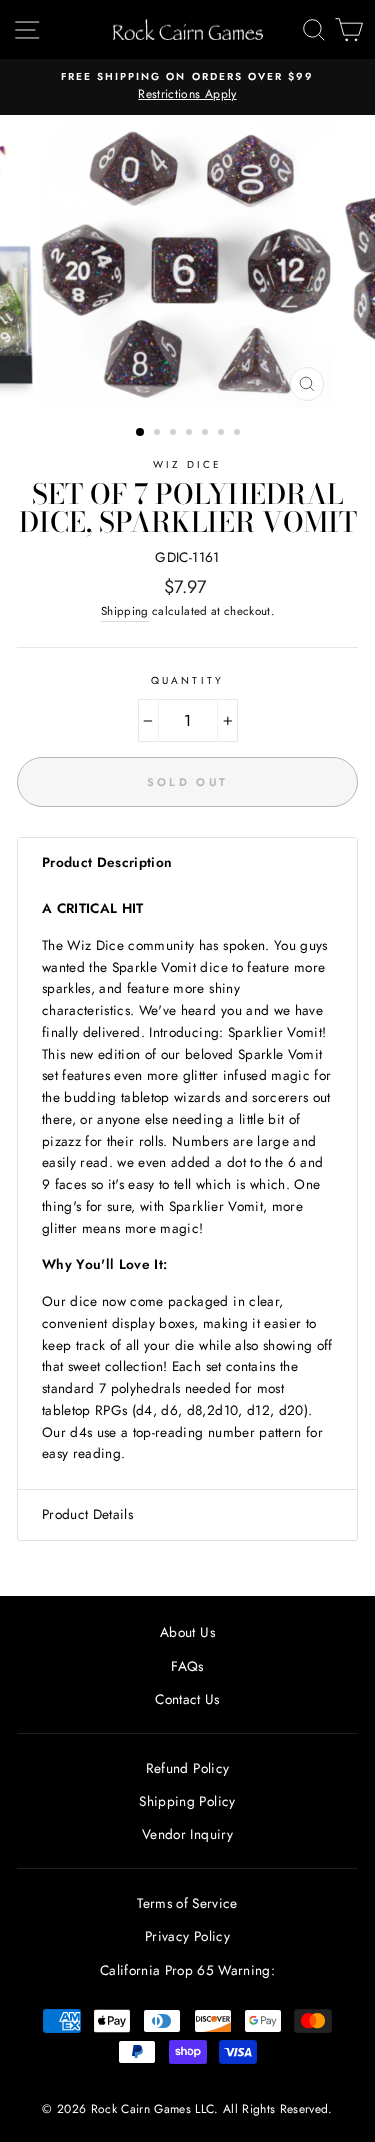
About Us (187, 1632)
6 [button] (223, 434)
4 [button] (191, 434)
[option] (187, 87)
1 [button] (141, 433)
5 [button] (207, 434)
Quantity (187, 680)
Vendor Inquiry (187, 1834)
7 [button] (239, 434)
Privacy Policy (187, 1936)
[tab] (187, 863)
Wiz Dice (187, 464)
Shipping (125, 611)
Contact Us (187, 1699)
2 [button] (159, 434)
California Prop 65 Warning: (187, 1970)
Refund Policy (187, 1768)
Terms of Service (187, 1903)
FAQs (187, 1666)
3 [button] (175, 434)
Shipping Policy (187, 1801)
